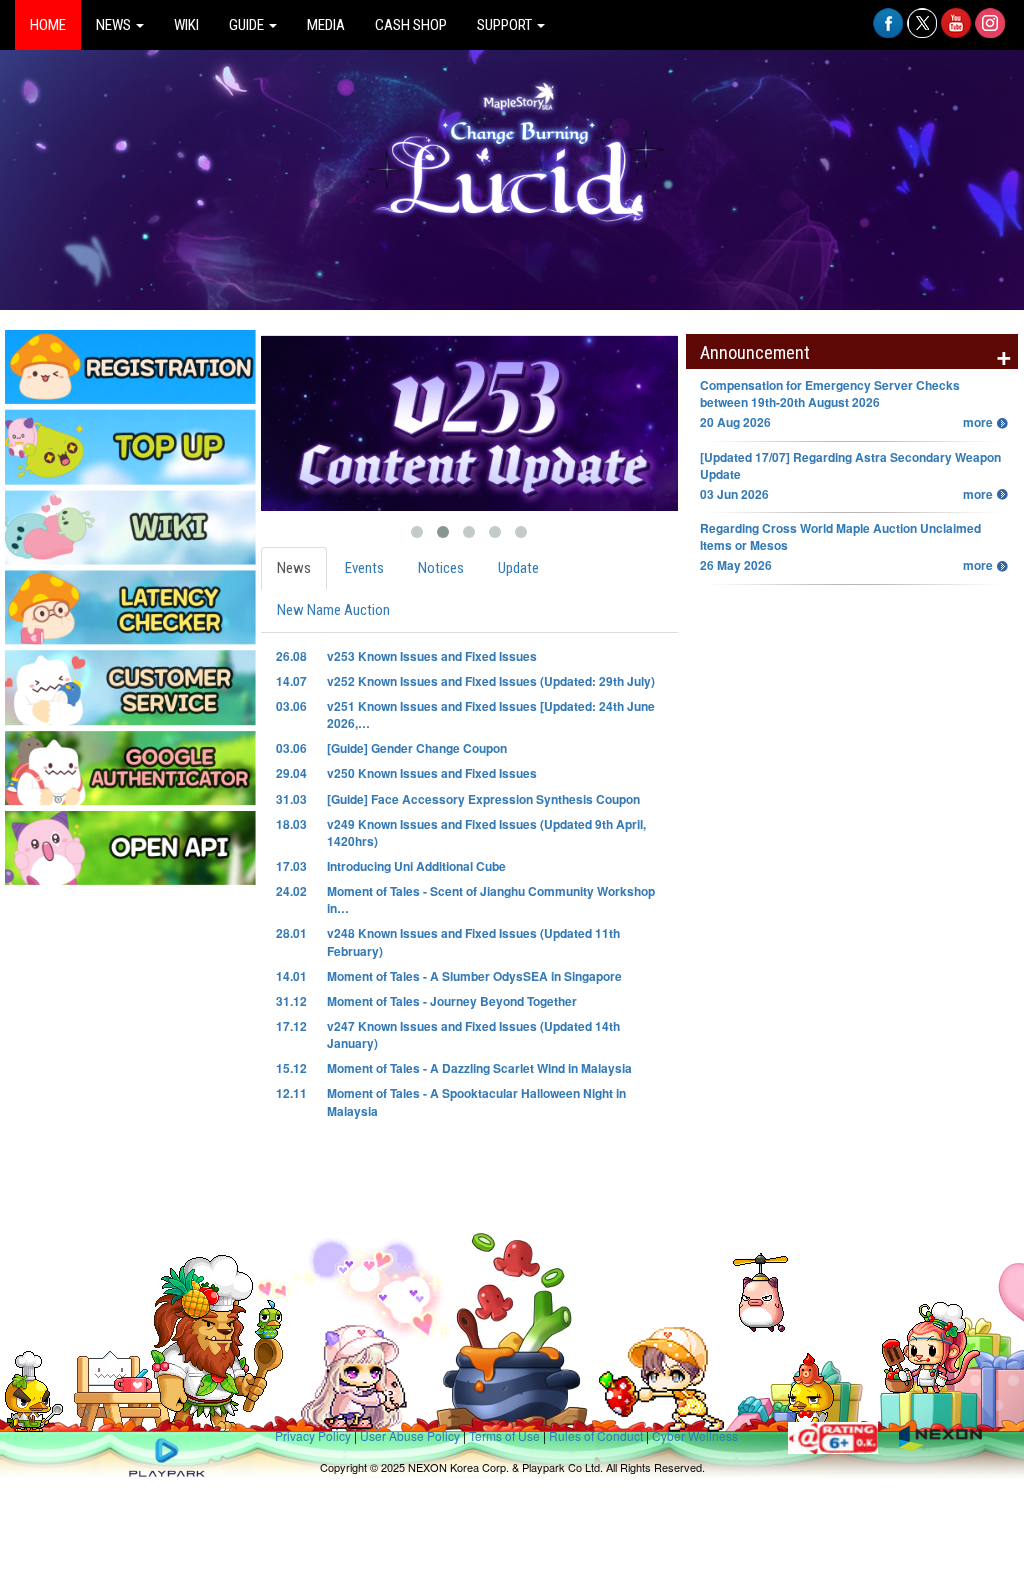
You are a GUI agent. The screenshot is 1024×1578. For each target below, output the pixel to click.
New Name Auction (333, 610)
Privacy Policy (313, 1435)
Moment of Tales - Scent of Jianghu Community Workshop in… (491, 899)
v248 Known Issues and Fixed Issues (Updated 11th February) (473, 941)
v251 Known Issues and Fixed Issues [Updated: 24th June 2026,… (491, 714)
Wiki (186, 25)
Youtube (956, 33)
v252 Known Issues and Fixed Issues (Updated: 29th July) (491, 681)
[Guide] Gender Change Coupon (417, 748)
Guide (248, 25)
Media (326, 25)
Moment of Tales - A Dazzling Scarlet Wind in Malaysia (479, 1068)
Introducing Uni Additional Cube (416, 866)
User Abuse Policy (410, 1435)
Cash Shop (411, 25)
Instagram (990, 33)
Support (506, 25)
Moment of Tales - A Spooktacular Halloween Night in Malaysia (476, 1101)
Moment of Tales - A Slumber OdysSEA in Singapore (474, 976)
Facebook (888, 33)
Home (48, 25)
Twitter (922, 33)
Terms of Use (504, 1435)
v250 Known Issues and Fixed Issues (432, 773)
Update (518, 568)
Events (364, 568)
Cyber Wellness (695, 1435)
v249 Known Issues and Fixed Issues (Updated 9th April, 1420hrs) (486, 832)
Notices (441, 568)
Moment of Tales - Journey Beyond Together (452, 1001)
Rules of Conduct (596, 1435)
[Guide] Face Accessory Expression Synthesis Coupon (483, 799)
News (115, 25)
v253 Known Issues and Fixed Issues (432, 656)
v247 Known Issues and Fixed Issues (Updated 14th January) (473, 1034)
